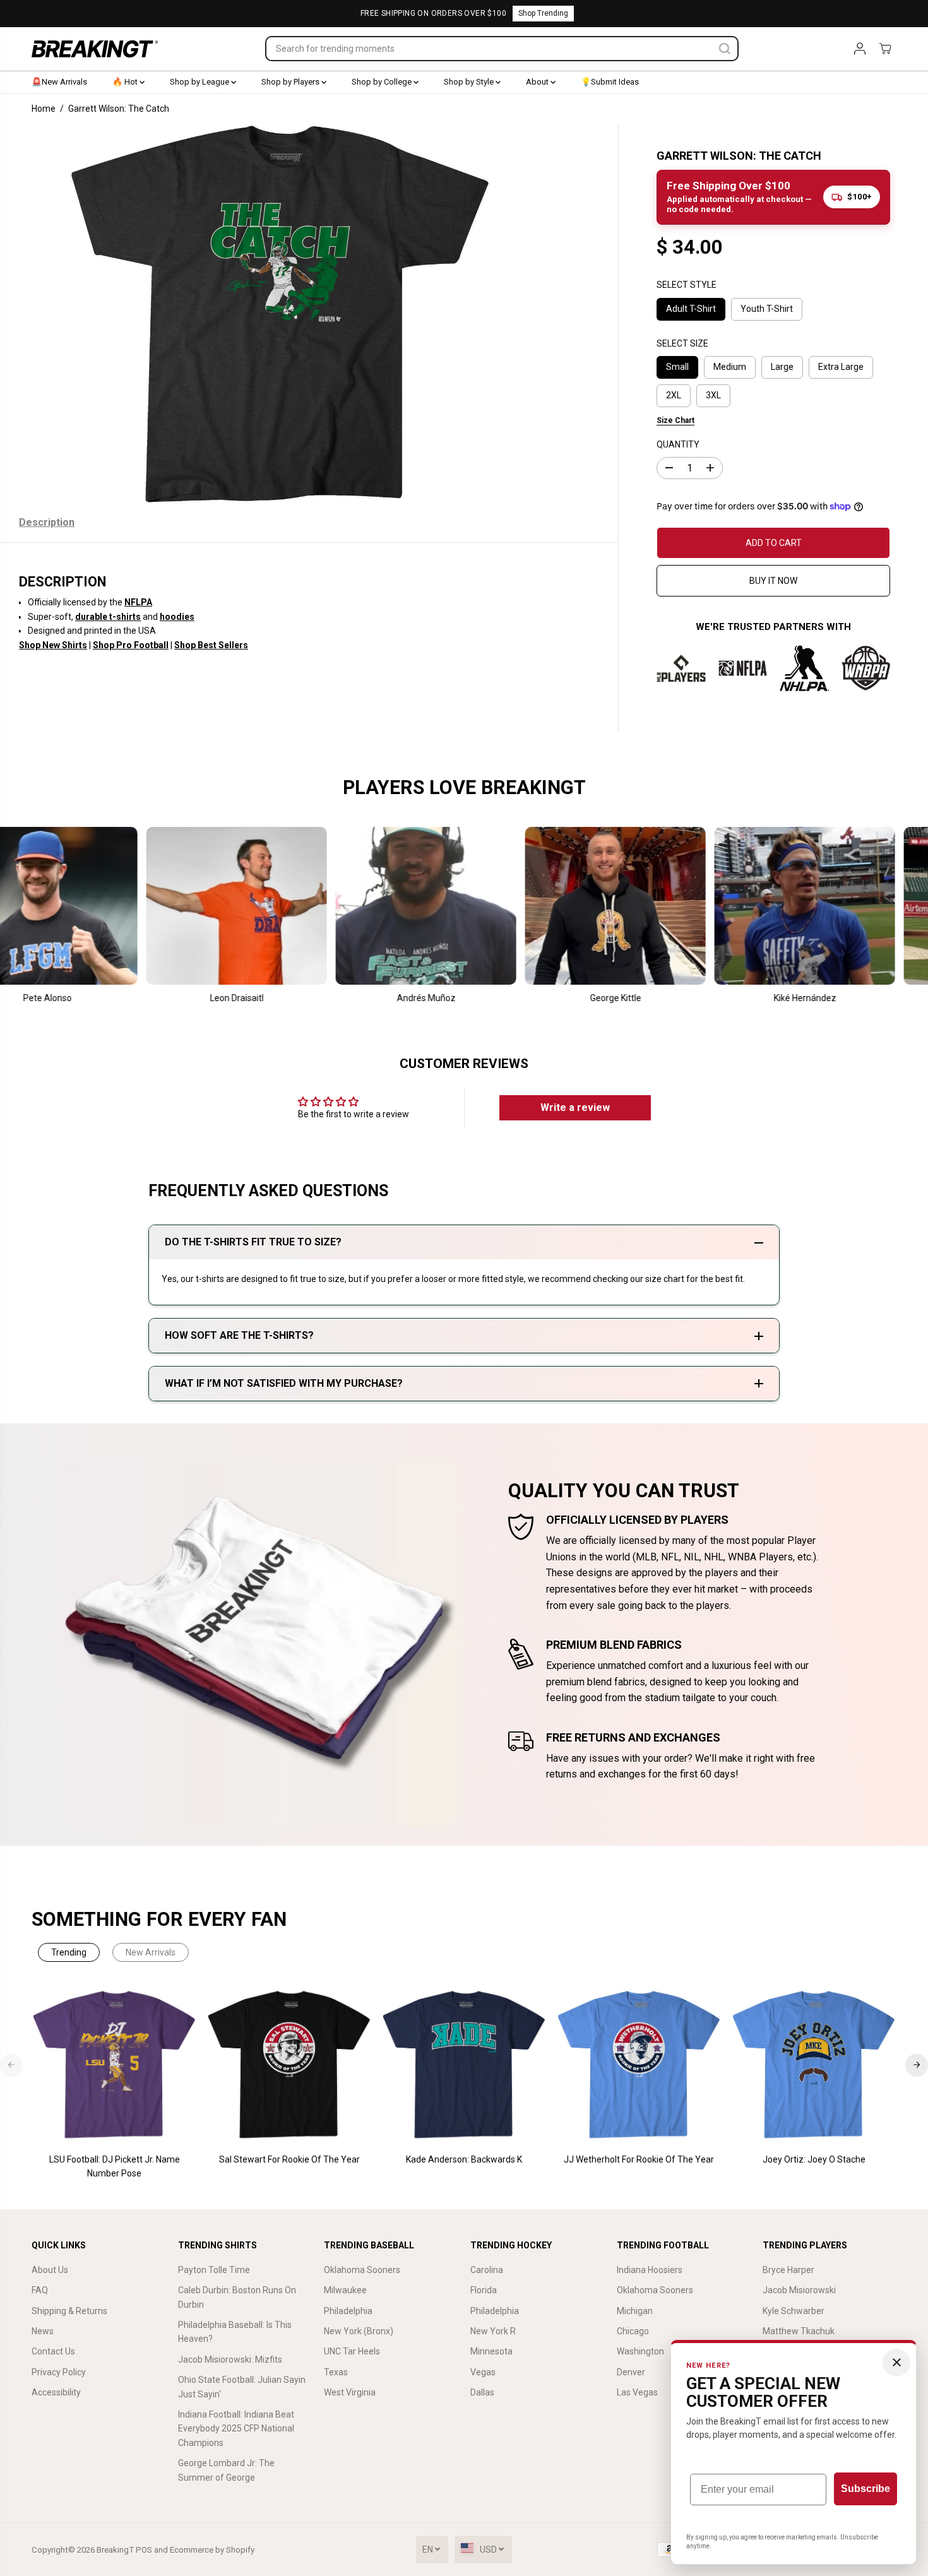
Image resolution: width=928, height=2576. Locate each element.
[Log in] (860, 49)
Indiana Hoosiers (650, 2270)
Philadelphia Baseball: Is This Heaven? (235, 2332)
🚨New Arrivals (59, 82)
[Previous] (11, 2065)
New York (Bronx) (359, 2331)
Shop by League (200, 82)
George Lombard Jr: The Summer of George (226, 2470)
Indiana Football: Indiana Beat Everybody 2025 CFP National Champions (236, 2429)
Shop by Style (470, 82)
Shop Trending (543, 13)
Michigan (635, 2311)
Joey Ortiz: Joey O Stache (814, 2159)
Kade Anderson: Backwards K (464, 2159)
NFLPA (138, 602)
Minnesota (491, 2351)
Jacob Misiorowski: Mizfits (230, 2359)
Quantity (678, 444)
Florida (484, 2290)
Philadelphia (348, 2311)
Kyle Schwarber (794, 2311)
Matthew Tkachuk (799, 2331)
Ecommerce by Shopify (212, 2550)
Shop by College (383, 82)
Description (47, 522)
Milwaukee (345, 2290)
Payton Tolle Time (214, 2270)
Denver (631, 2372)
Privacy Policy (59, 2372)
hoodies (177, 617)
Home (44, 109)
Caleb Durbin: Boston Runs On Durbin (237, 2297)
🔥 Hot (126, 82)
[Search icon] (725, 49)
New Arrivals (151, 1952)
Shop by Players (291, 82)
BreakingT (115, 2550)
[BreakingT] (95, 49)
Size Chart (675, 420)
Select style (687, 285)
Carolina (487, 2270)
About (538, 82)
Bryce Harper (788, 2270)
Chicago (633, 2331)
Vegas (483, 2372)
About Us (50, 2270)
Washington (640, 2351)
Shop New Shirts (53, 645)
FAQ (40, 2290)
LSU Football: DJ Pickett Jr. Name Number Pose (115, 2166)
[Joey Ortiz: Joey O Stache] (814, 2065)
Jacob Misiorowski (799, 2290)
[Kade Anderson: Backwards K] (464, 2065)
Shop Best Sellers (211, 645)
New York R (493, 2331)
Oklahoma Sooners (362, 2270)
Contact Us (53, 2351)
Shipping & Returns (69, 2311)
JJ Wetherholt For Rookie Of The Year (639, 2159)
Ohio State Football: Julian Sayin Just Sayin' (242, 2387)
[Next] (917, 2065)
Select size (682, 343)
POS (144, 2550)
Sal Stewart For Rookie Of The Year (289, 2159)
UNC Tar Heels (352, 2351)
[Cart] (885, 49)
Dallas (482, 2392)
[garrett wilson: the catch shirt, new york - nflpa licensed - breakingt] (280, 314)
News (43, 2331)
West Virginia (350, 2392)
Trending (69, 1952)
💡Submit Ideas (610, 82)
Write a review (575, 1107)
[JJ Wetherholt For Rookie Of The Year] (639, 2065)
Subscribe (866, 2489)
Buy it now (773, 581)
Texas (336, 2372)
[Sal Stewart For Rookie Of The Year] (289, 2065)
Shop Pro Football (131, 645)
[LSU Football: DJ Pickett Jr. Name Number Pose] (115, 2065)
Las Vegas (637, 2392)
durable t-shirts (108, 617)
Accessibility (56, 2392)
